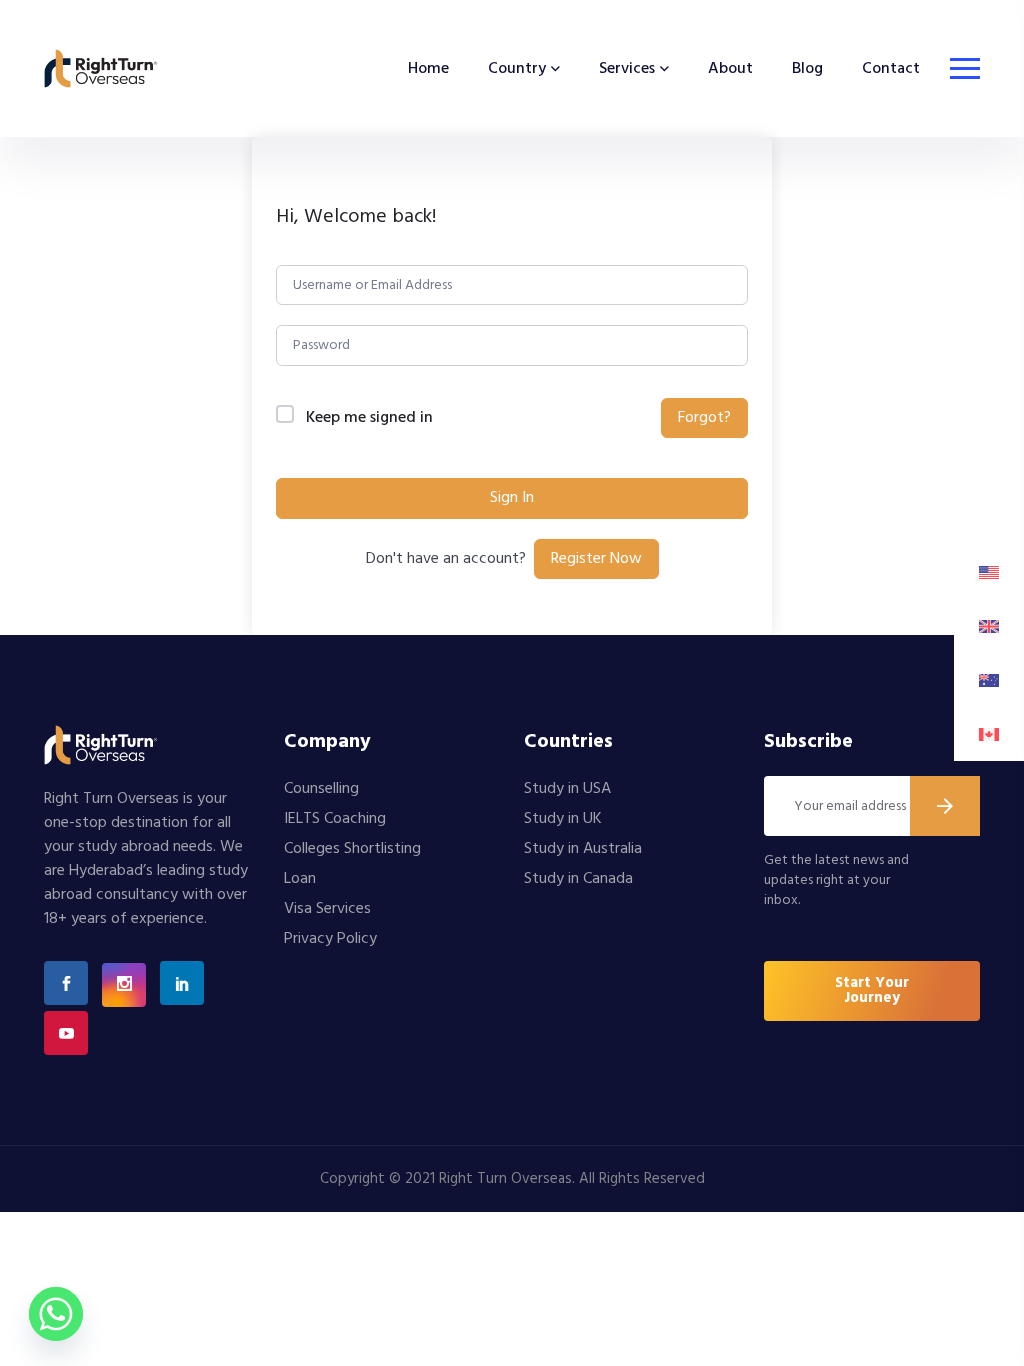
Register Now (596, 559)
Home (428, 69)
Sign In (512, 498)
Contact (891, 69)
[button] (872, 991)
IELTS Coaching (335, 819)
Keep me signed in (369, 418)
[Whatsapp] (56, 1314)
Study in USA (567, 789)
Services (627, 69)
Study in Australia (583, 849)
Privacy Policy (330, 939)
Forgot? (704, 418)
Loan (300, 879)
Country (517, 69)
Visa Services (327, 909)
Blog (807, 69)
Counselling (321, 789)
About (730, 69)
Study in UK (563, 819)
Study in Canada (578, 879)
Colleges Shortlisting (352, 849)
